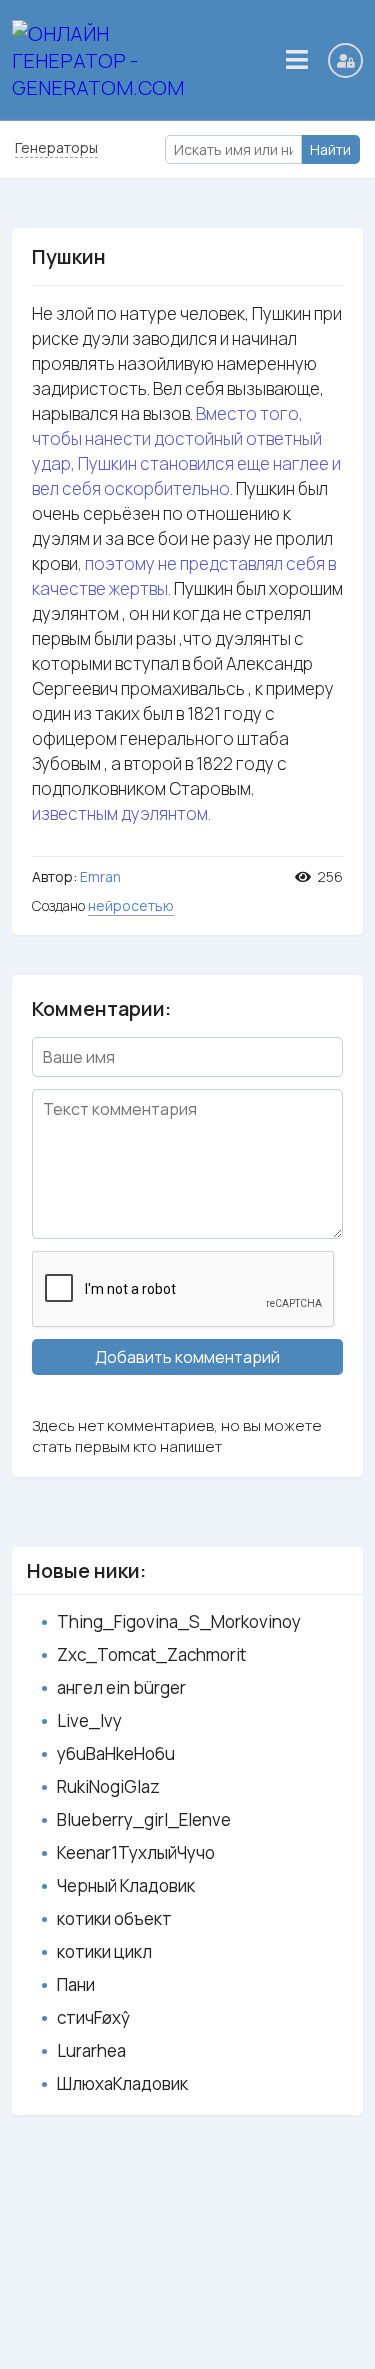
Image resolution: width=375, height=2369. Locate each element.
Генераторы (56, 147)
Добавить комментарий (187, 1357)
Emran (100, 876)
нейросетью (131, 905)
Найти (330, 149)
